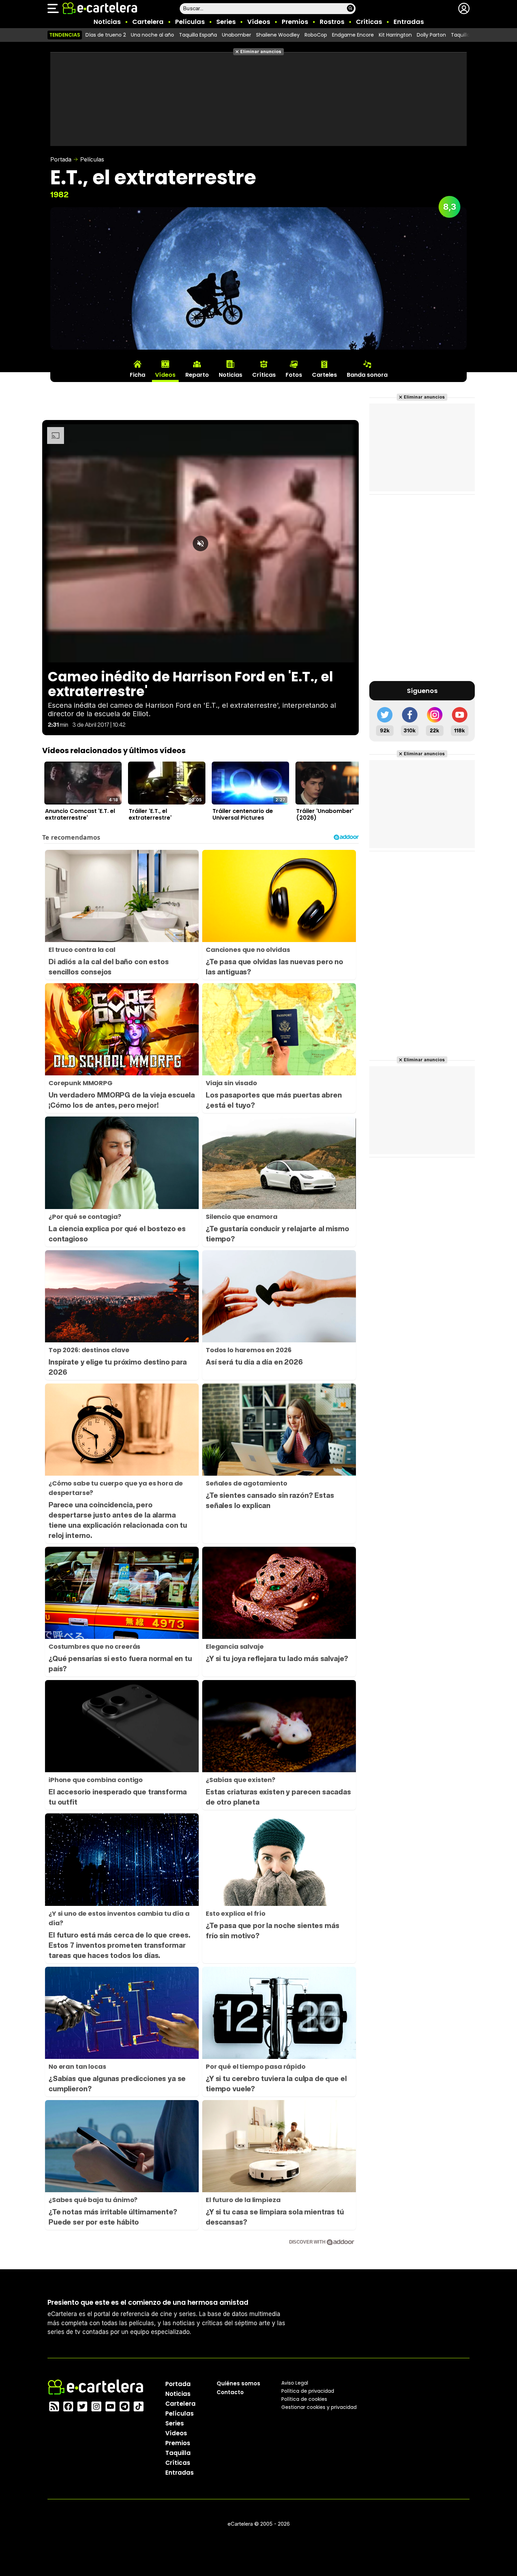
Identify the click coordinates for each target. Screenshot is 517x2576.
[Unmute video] (200, 543)
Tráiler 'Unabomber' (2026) (325, 814)
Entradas (409, 22)
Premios (295, 22)
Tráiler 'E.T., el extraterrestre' (150, 814)
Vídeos (259, 22)
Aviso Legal (295, 2383)
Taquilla (178, 2453)
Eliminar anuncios (261, 52)
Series (226, 22)
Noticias (107, 22)
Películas (190, 22)
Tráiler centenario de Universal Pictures (243, 814)
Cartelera (148, 22)
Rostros (332, 22)
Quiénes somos (238, 2383)
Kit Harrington (395, 35)
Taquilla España (198, 35)
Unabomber (237, 35)
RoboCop (316, 35)
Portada (61, 159)
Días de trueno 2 (106, 35)
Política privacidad (308, 2391)
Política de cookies (304, 2399)
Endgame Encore (353, 35)
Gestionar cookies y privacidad (319, 2407)
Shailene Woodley (278, 35)
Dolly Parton (431, 35)
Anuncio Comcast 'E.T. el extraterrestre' (80, 814)
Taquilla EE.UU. (468, 35)
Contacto (230, 2392)
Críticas (369, 22)
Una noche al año (152, 35)
